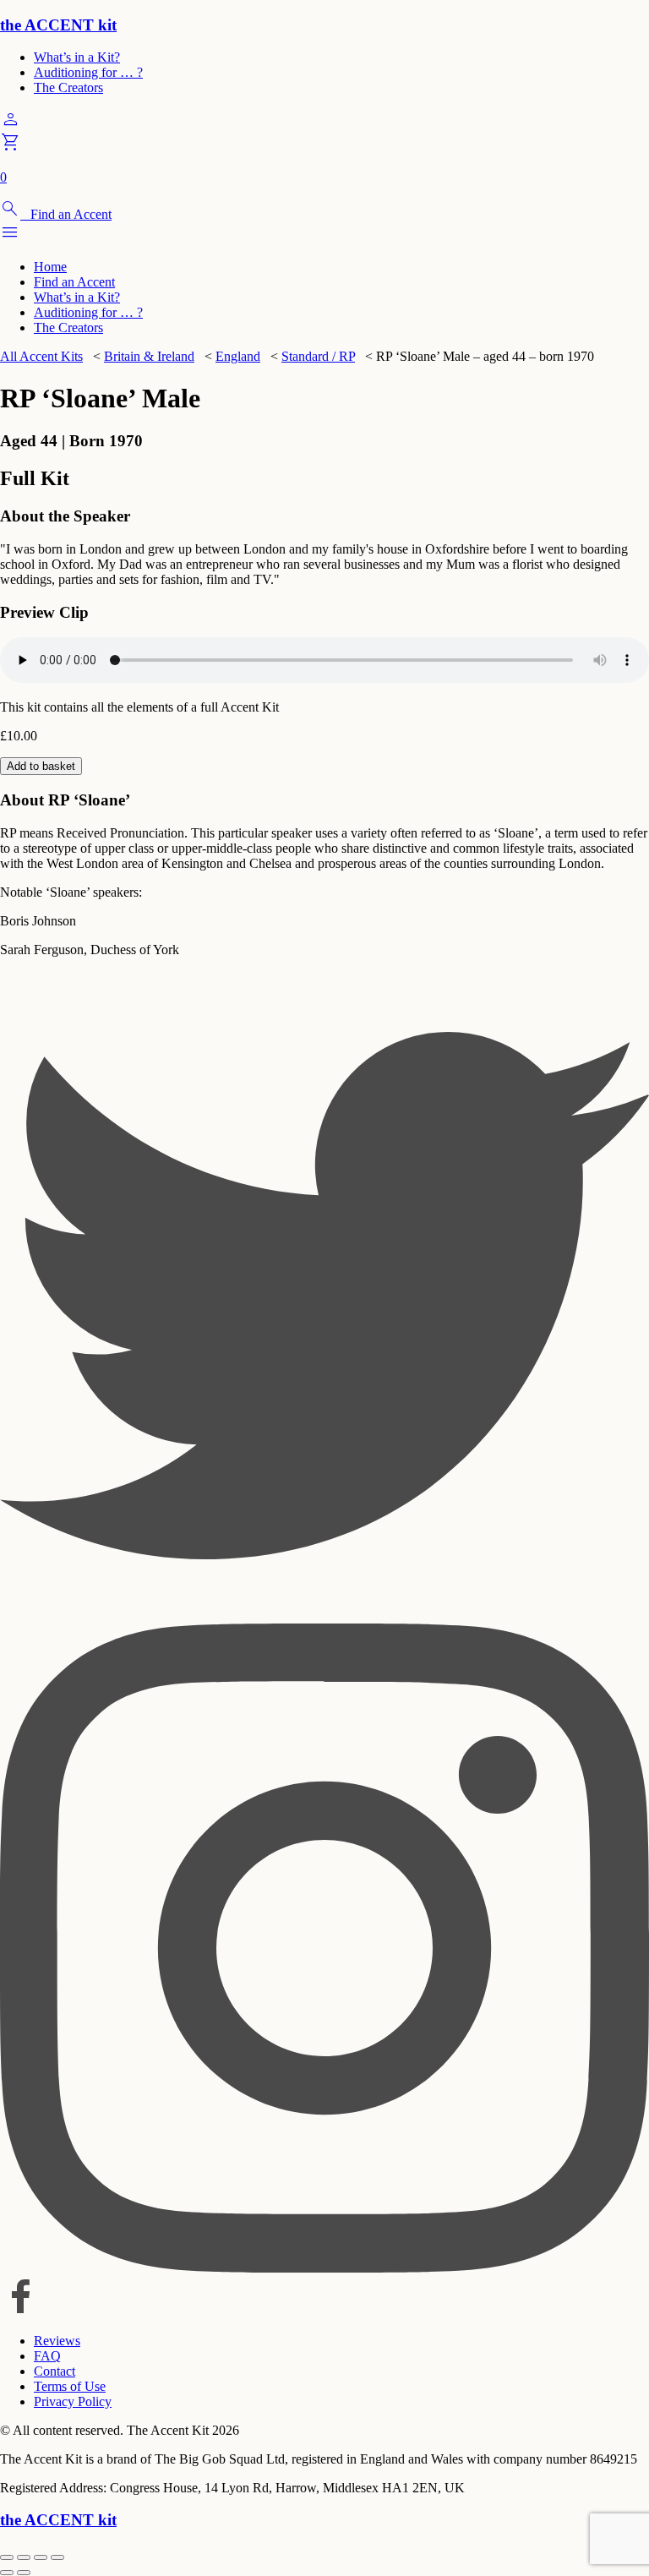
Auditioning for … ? (88, 72)
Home (50, 267)
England (238, 356)
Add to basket (41, 766)
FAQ (47, 2356)
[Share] (41, 2557)
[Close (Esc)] (57, 2557)
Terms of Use (70, 2386)
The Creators (68, 87)
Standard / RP (318, 356)
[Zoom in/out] (7, 2557)
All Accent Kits (41, 356)
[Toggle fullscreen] (24, 2557)
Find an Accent (74, 282)
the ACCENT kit (58, 25)
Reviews (57, 2341)
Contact (55, 2371)
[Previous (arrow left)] (7, 2573)
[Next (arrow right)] (24, 2573)
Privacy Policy (73, 2401)
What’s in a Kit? (77, 57)
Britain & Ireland (149, 356)
